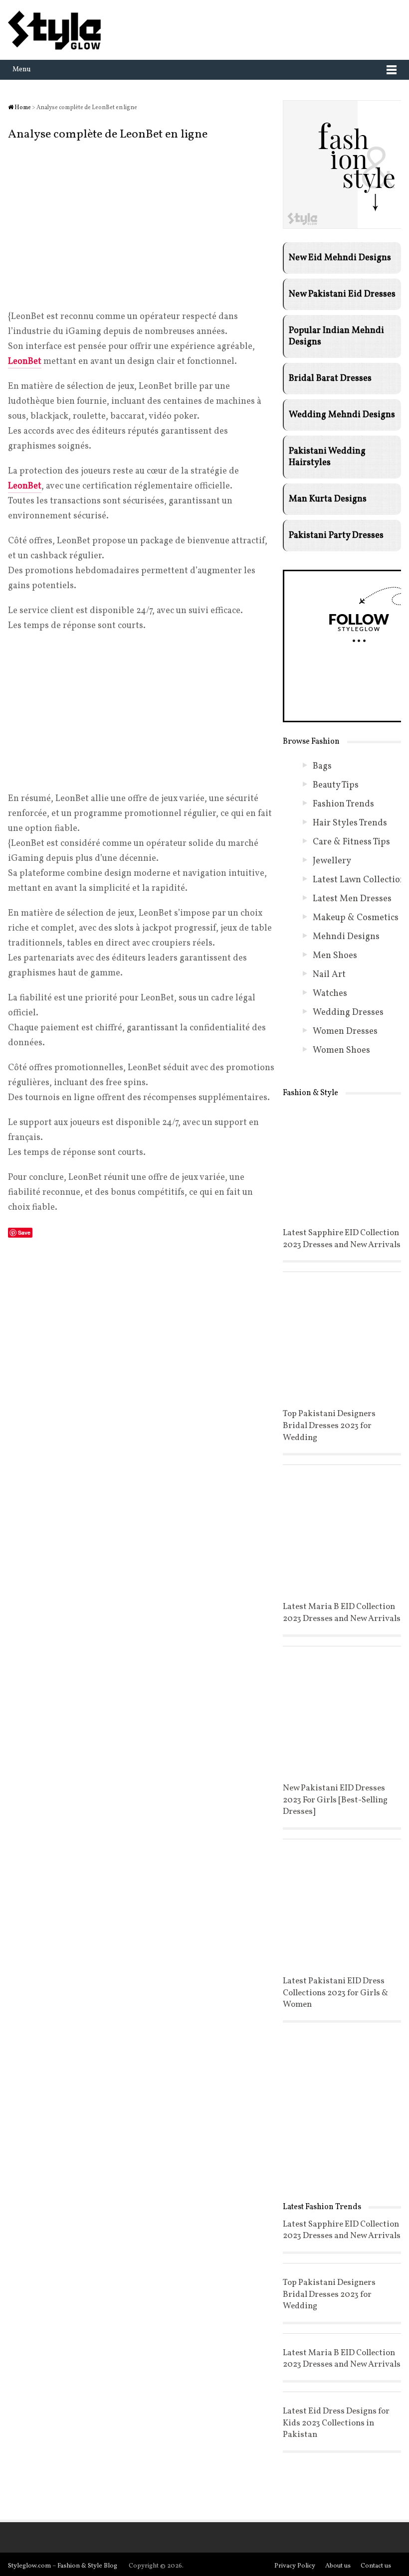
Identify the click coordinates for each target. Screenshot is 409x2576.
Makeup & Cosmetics (356, 918)
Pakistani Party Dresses (336, 536)
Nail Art (329, 975)
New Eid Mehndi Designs (340, 258)
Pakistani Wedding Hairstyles (327, 457)
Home (22, 108)
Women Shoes (341, 1050)
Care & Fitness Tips (351, 842)
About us (338, 2566)
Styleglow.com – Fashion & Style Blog (63, 2566)
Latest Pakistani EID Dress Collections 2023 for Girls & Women (335, 1993)
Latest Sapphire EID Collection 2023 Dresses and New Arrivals (342, 1239)
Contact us (376, 2566)
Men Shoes (335, 956)
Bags (322, 766)
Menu (22, 70)
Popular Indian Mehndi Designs (336, 336)
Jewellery (332, 861)
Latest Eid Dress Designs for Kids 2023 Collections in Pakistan (336, 2423)
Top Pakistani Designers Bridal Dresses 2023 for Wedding (329, 1426)
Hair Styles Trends (350, 823)
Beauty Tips (336, 785)
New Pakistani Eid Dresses (342, 294)
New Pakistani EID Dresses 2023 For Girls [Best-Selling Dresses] (335, 1800)
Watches (330, 994)
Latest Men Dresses (352, 899)
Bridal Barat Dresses (330, 379)
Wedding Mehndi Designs (342, 415)
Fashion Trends (343, 804)
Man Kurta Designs (328, 499)
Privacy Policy (295, 2566)
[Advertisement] (142, 226)
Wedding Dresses (348, 1013)
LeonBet (25, 362)
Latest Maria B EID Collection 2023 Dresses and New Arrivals (342, 1613)
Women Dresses (345, 1032)
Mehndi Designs (346, 937)
